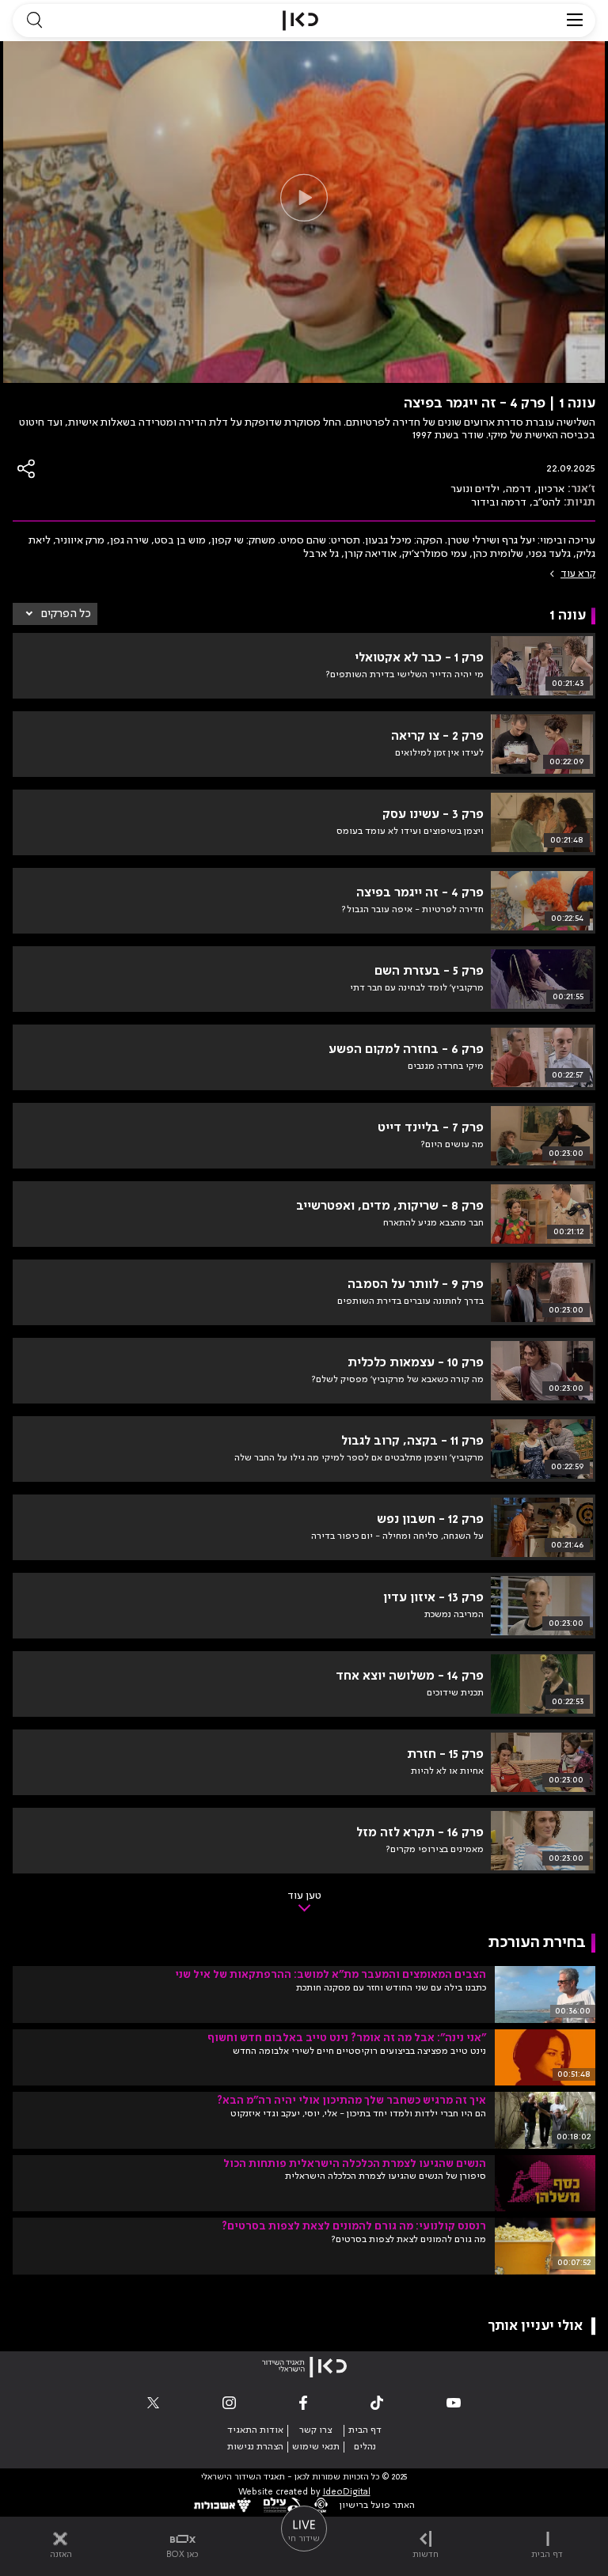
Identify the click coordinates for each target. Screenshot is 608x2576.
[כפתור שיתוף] (27, 469)
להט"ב (547, 502)
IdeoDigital (347, 2493)
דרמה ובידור (499, 502)
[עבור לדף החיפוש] (34, 21)
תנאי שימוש (316, 2447)
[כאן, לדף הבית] (300, 21)
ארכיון (551, 489)
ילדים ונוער (475, 489)
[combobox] (55, 614)
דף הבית (365, 2430)
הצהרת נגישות (255, 2447)
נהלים (365, 2447)
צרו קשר (315, 2430)
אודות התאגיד (255, 2430)
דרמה (519, 489)
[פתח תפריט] (575, 21)
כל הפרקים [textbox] (66, 614)
